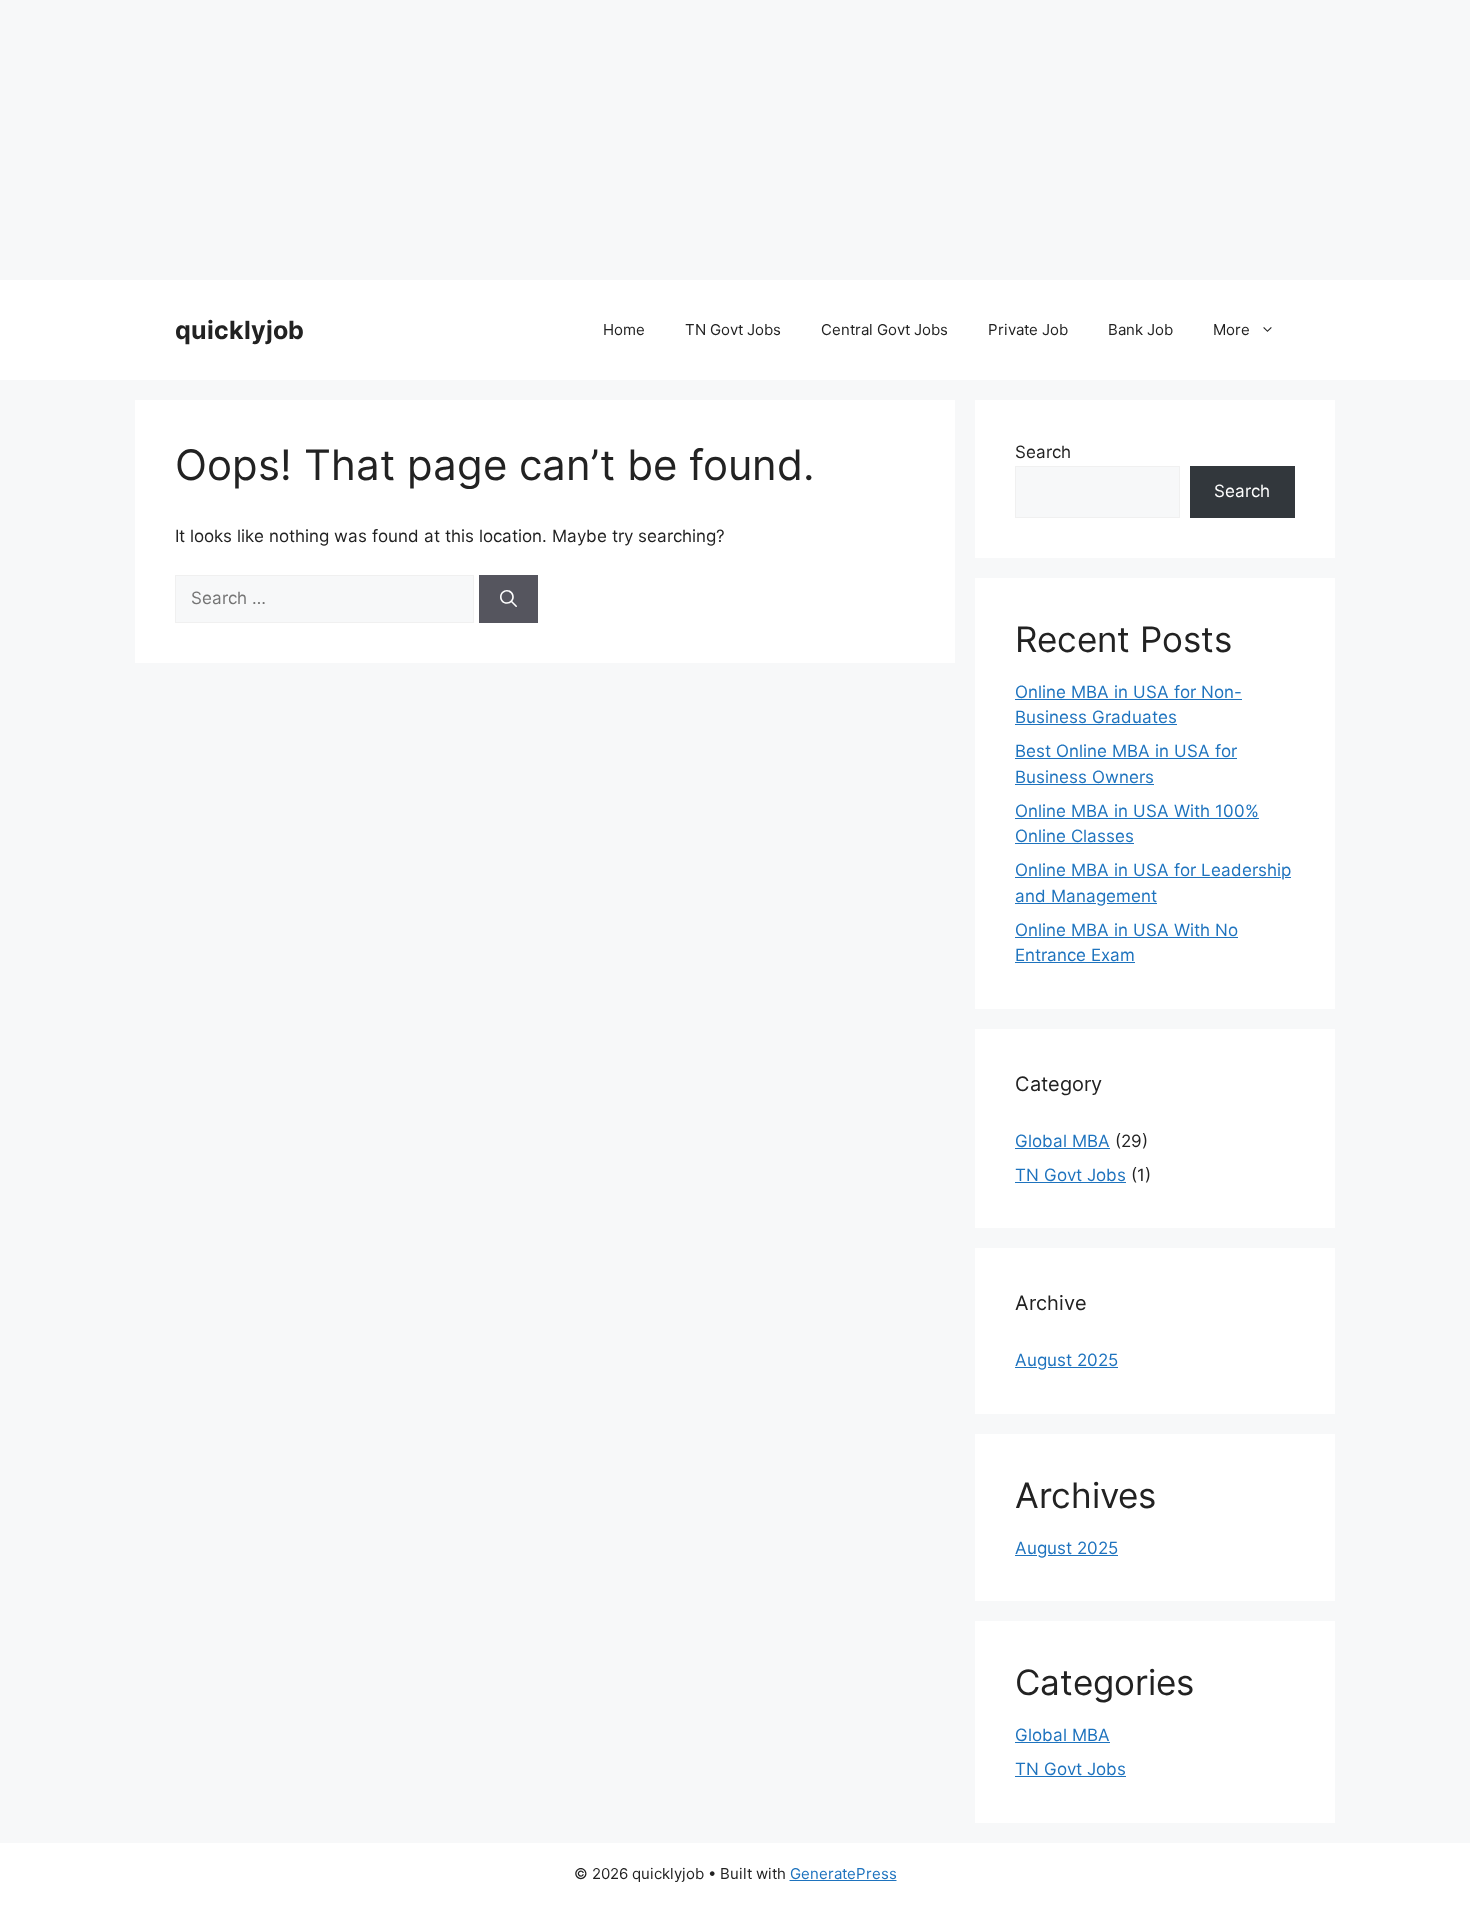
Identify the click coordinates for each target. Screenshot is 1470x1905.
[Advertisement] (600, 140)
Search (1043, 452)
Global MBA (1062, 1141)
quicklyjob (239, 330)
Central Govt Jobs (884, 329)
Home (624, 329)
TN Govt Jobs (733, 329)
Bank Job (1140, 329)
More (1231, 329)
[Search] (508, 599)
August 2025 (1066, 1360)
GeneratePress (843, 1873)
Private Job (1028, 329)
